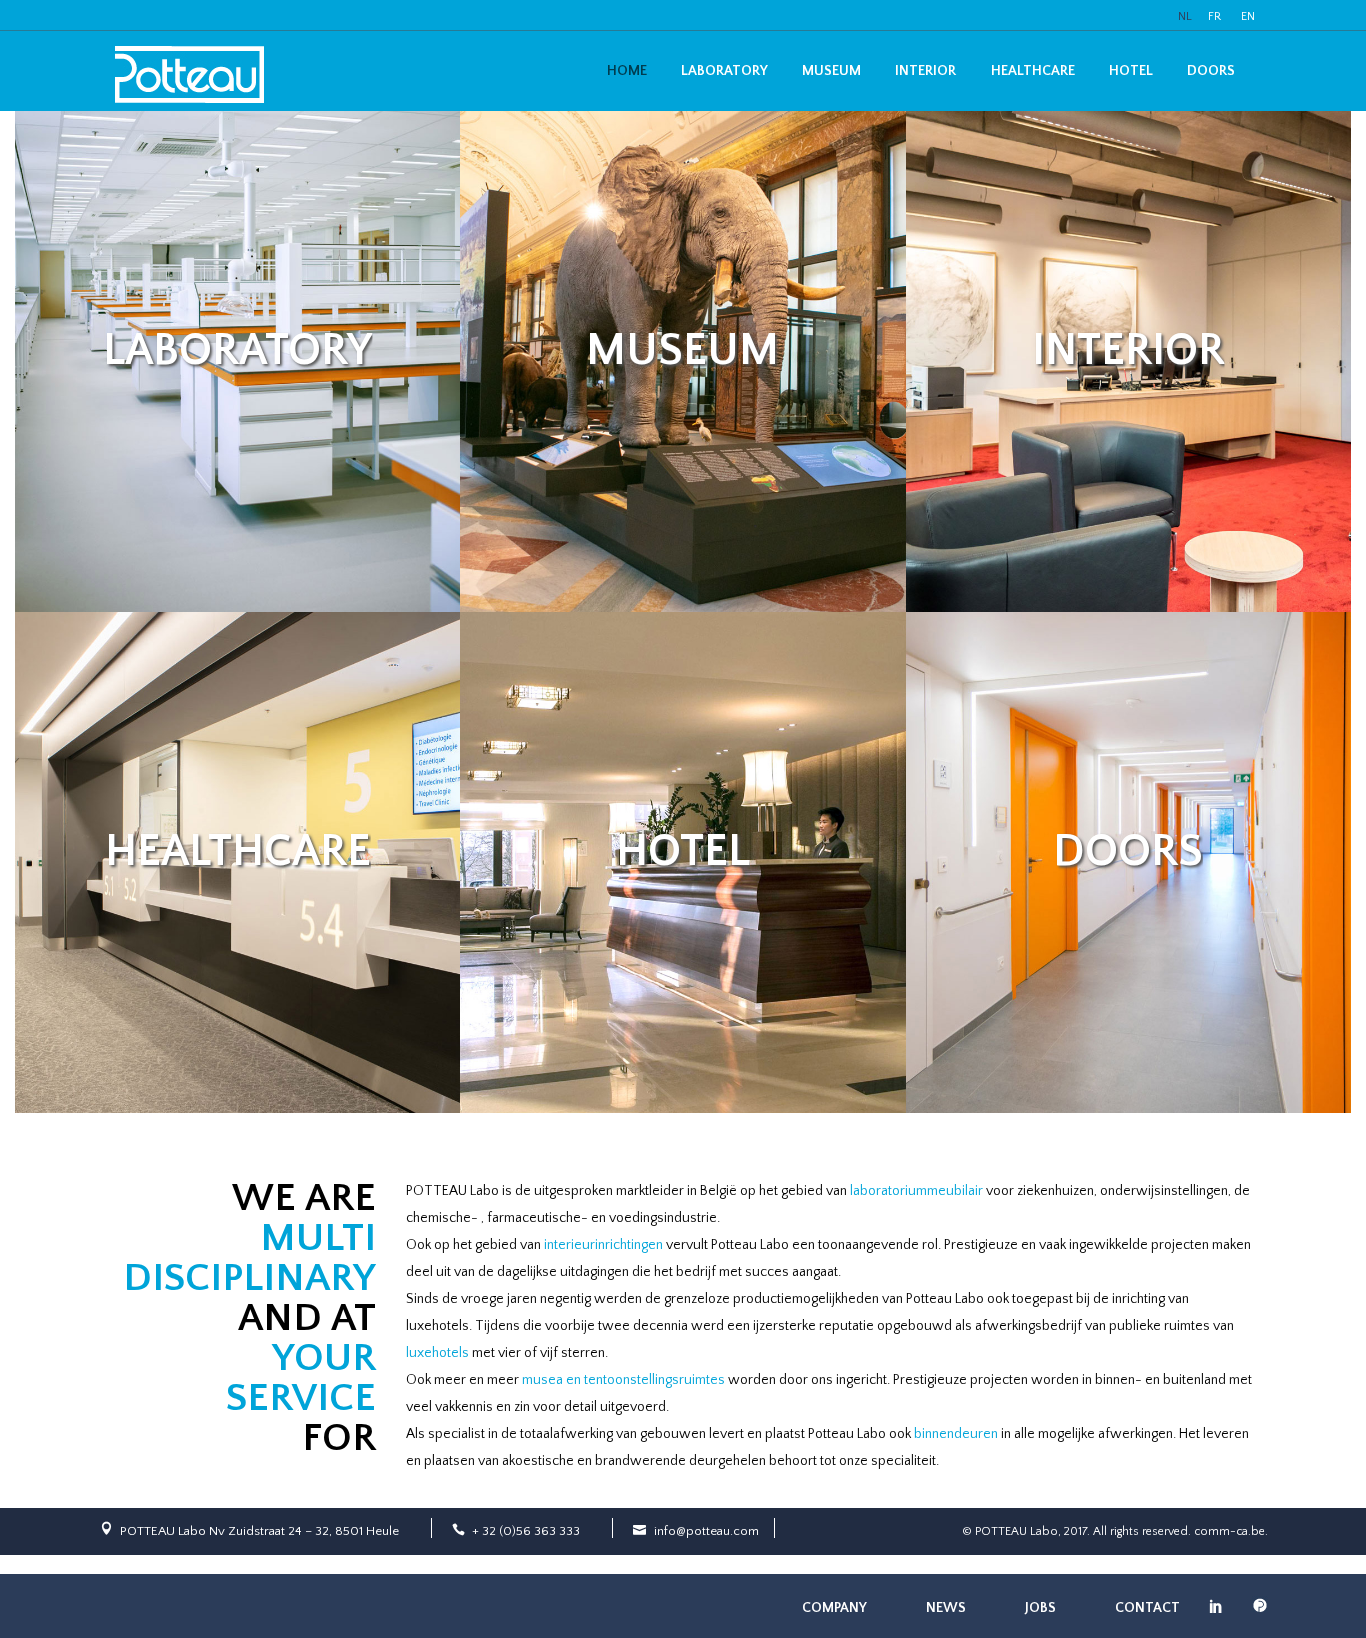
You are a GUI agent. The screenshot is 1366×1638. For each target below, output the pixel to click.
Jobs (1040, 1608)
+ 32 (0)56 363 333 (526, 1531)
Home (627, 71)
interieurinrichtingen (603, 1245)
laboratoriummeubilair (916, 1191)
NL (1185, 16)
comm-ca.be (1229, 1531)
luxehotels (437, 1353)
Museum (831, 71)
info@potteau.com (706, 1531)
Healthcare (1033, 71)
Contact (1147, 1608)
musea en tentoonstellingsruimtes (623, 1380)
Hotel (1131, 71)
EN (1248, 16)
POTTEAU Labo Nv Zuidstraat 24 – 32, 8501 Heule (259, 1531)
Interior (925, 71)
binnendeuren (956, 1434)
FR (1214, 16)
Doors (1211, 71)
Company (834, 1608)
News (946, 1608)
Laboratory (724, 71)
